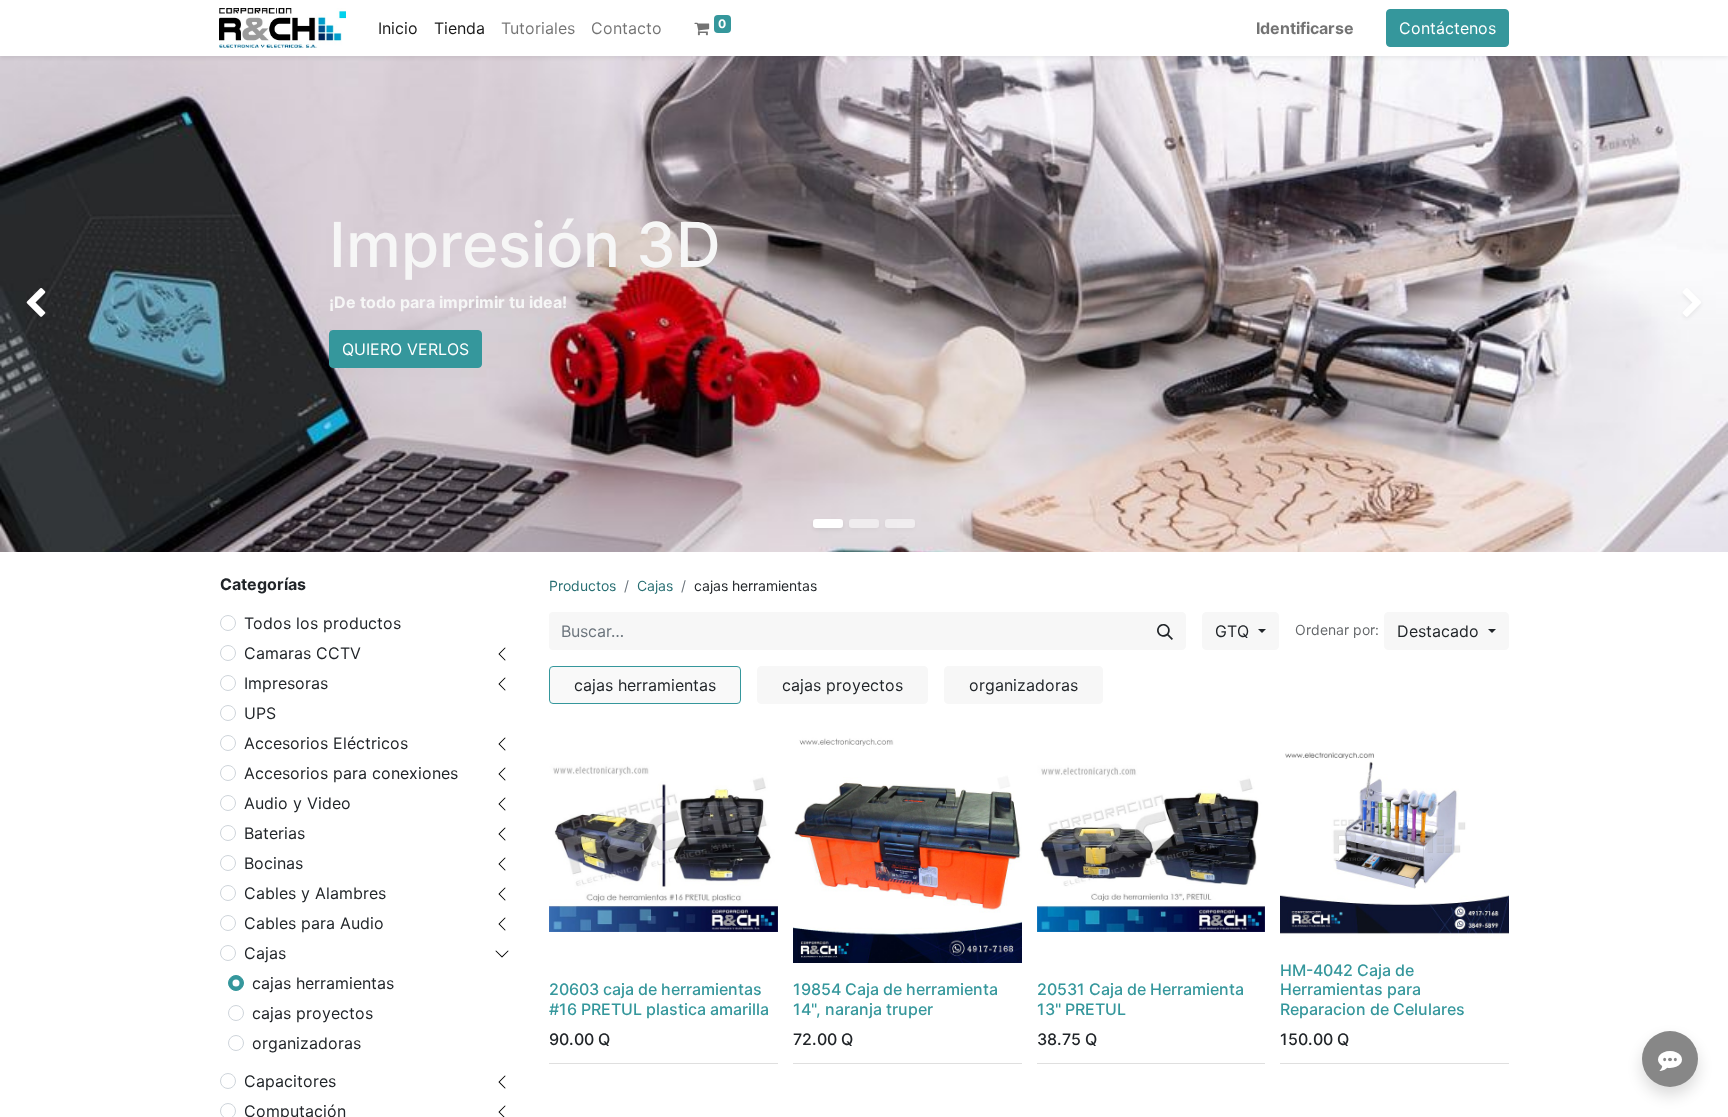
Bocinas (273, 863)
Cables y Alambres (315, 893)
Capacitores (290, 1081)
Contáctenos (1447, 28)
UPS (260, 713)
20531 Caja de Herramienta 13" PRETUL (1140, 998)
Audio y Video (297, 803)
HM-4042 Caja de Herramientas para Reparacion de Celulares (1372, 989)
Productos (582, 585)
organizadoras (306, 1043)
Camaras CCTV (302, 653)
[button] (1446, 631)
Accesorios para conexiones (351, 773)
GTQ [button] (1234, 631)
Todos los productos (322, 623)
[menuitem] (398, 28)
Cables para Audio (314, 923)
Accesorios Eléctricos (326, 743)
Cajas (265, 953)
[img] (69, 304)
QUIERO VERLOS (405, 349)
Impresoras (286, 683)
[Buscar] (1165, 631)
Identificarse (1305, 28)
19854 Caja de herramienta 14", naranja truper (895, 998)
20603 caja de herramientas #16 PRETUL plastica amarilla (659, 998)
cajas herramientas (323, 983)
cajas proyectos (312, 1013)
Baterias (274, 833)
